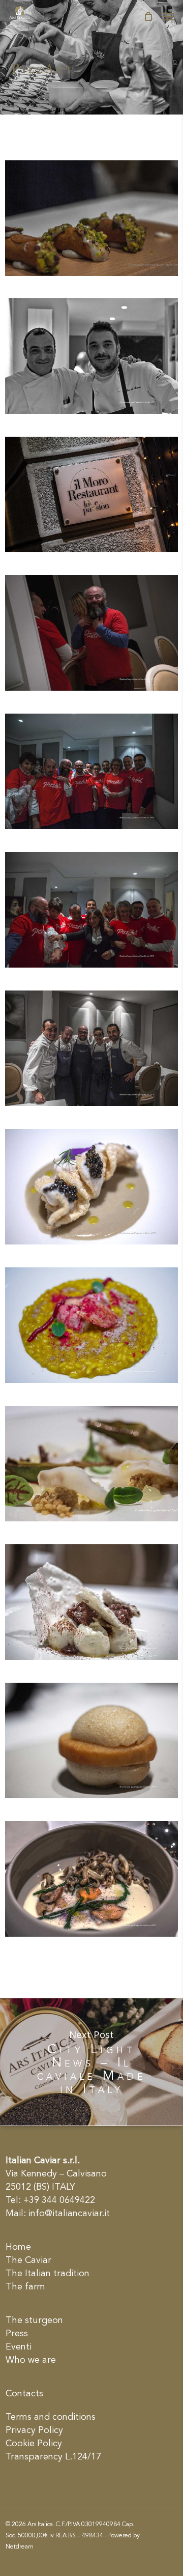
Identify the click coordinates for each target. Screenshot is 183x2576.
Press (17, 2334)
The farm (25, 2287)
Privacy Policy (34, 2430)
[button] (168, 16)
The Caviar (28, 2260)
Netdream (20, 2547)
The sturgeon (34, 2320)
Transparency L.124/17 (53, 2457)
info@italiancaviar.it (69, 2214)
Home (18, 2247)
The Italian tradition (48, 2274)
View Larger (94, 210)
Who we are (31, 2360)
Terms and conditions (51, 2417)
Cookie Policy (34, 2444)
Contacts (24, 2394)
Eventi (19, 2347)
